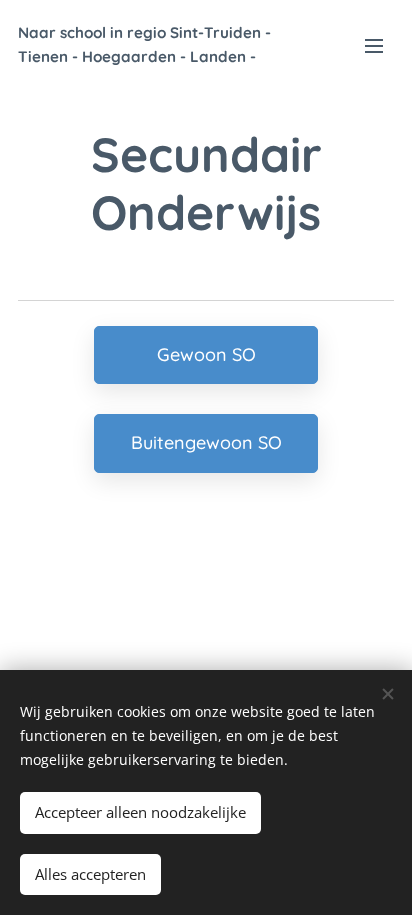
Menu (374, 45)
